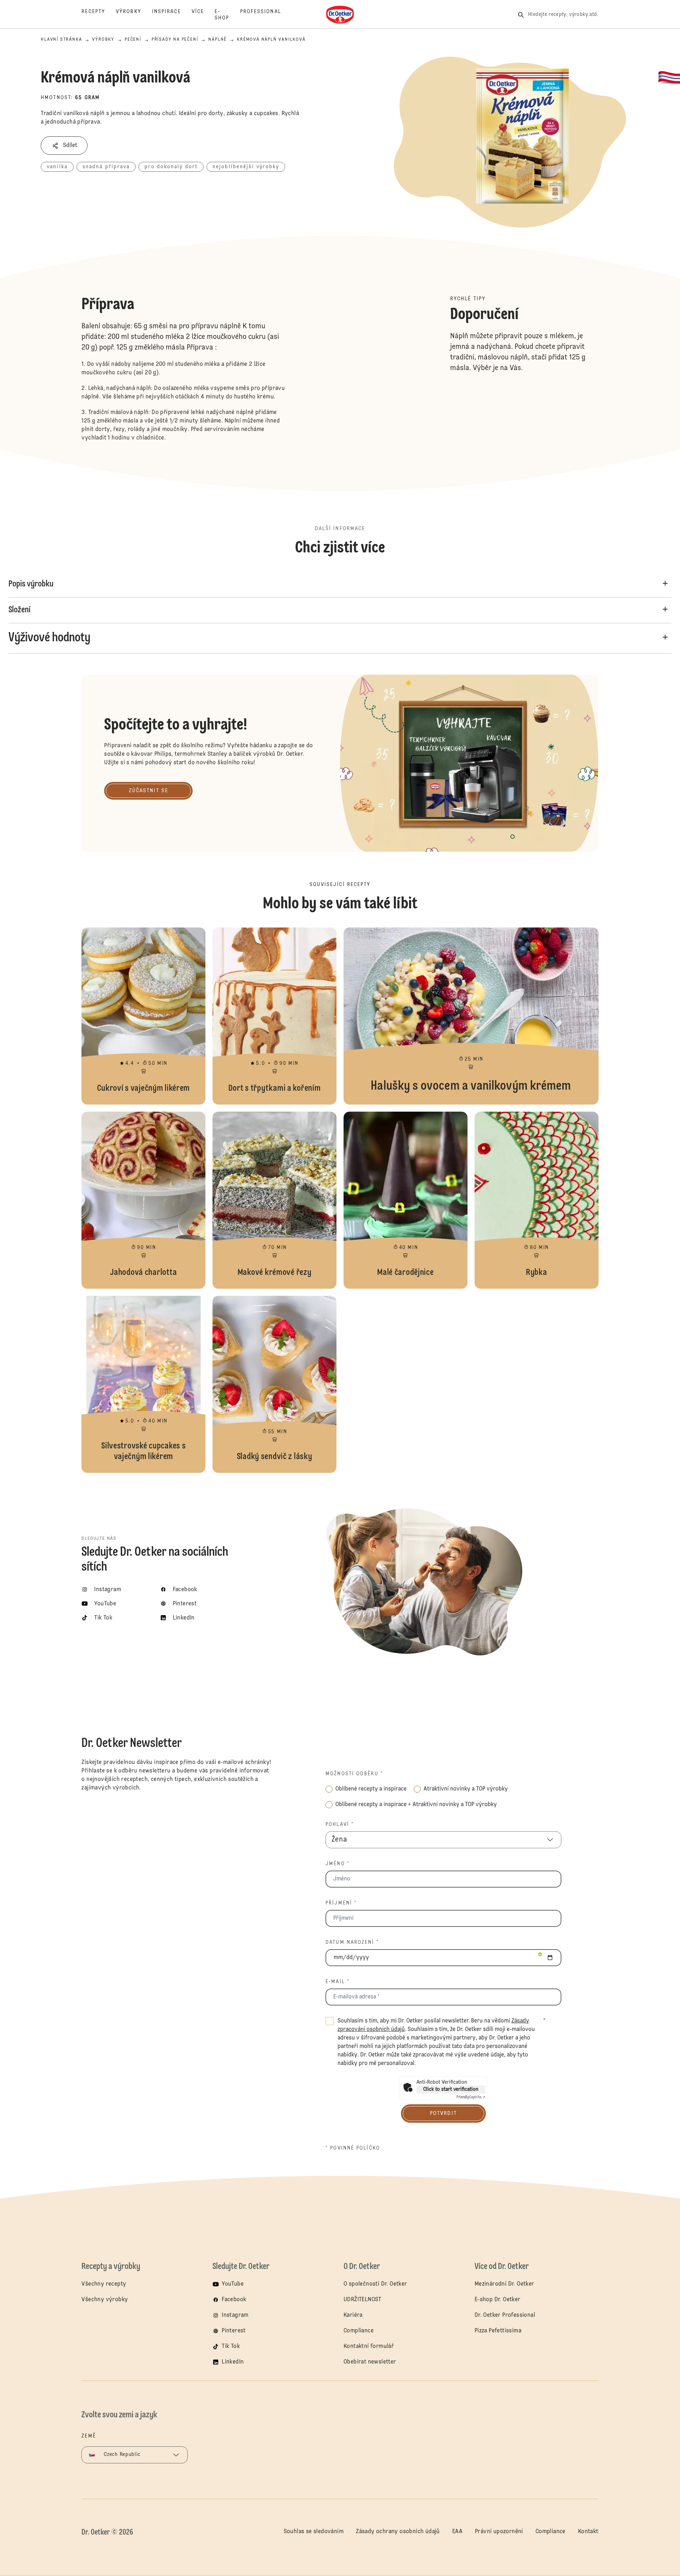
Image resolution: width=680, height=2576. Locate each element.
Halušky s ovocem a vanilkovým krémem (471, 1016)
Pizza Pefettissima (498, 2331)
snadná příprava (106, 167)
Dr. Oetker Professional (505, 2315)
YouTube (233, 2284)
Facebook (234, 2300)
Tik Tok (231, 2347)
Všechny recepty (104, 2284)
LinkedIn (233, 2362)
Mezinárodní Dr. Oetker (505, 2284)
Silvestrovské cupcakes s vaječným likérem (143, 1384)
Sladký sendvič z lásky (274, 1384)
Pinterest (234, 2331)
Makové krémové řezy (274, 1200)
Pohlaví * (340, 1825)
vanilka (57, 167)
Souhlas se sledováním (314, 2532)
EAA (457, 2532)
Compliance (359, 2331)
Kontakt (588, 2532)
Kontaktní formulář (369, 2347)
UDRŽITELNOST (362, 2300)
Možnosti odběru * (354, 1774)
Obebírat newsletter (370, 2362)
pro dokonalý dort (171, 167)
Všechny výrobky (105, 2300)
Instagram (235, 2315)
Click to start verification (451, 2089)
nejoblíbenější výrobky (246, 167)
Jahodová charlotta (143, 1200)
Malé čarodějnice (406, 1200)
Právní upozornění (499, 2532)
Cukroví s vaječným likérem (143, 1016)
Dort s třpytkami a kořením (274, 1016)
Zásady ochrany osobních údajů (398, 2532)
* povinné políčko (353, 2148)
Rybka (537, 1200)
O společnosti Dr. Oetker (375, 2284)
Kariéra (353, 2315)
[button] (64, 146)
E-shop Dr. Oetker (498, 2300)
